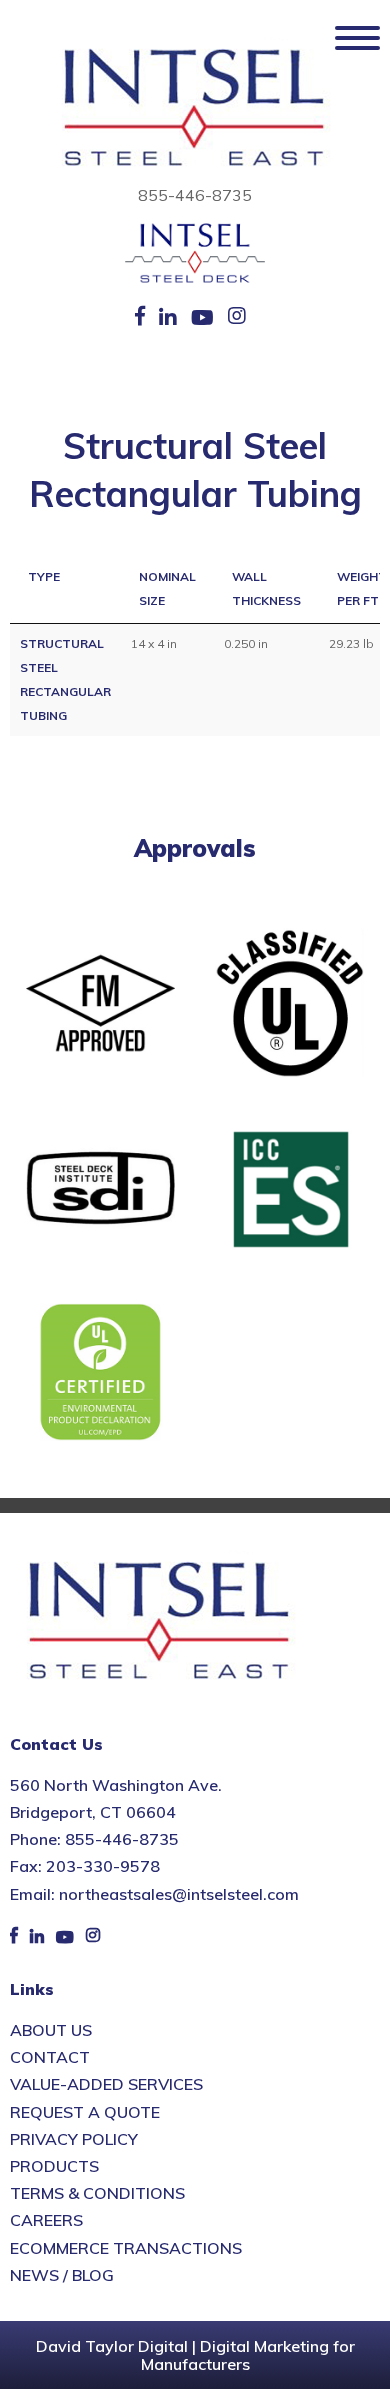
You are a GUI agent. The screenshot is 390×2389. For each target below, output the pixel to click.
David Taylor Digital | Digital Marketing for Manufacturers (195, 2355)
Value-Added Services (106, 2084)
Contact (50, 2057)
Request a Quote (85, 2112)
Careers (46, 2220)
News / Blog (62, 2275)
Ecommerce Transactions (126, 2248)
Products (54, 2166)
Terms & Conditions (97, 2193)
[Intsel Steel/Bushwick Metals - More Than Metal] (195, 109)
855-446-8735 (195, 195)
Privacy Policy (74, 2139)
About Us (51, 2030)
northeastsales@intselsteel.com (179, 1894)
